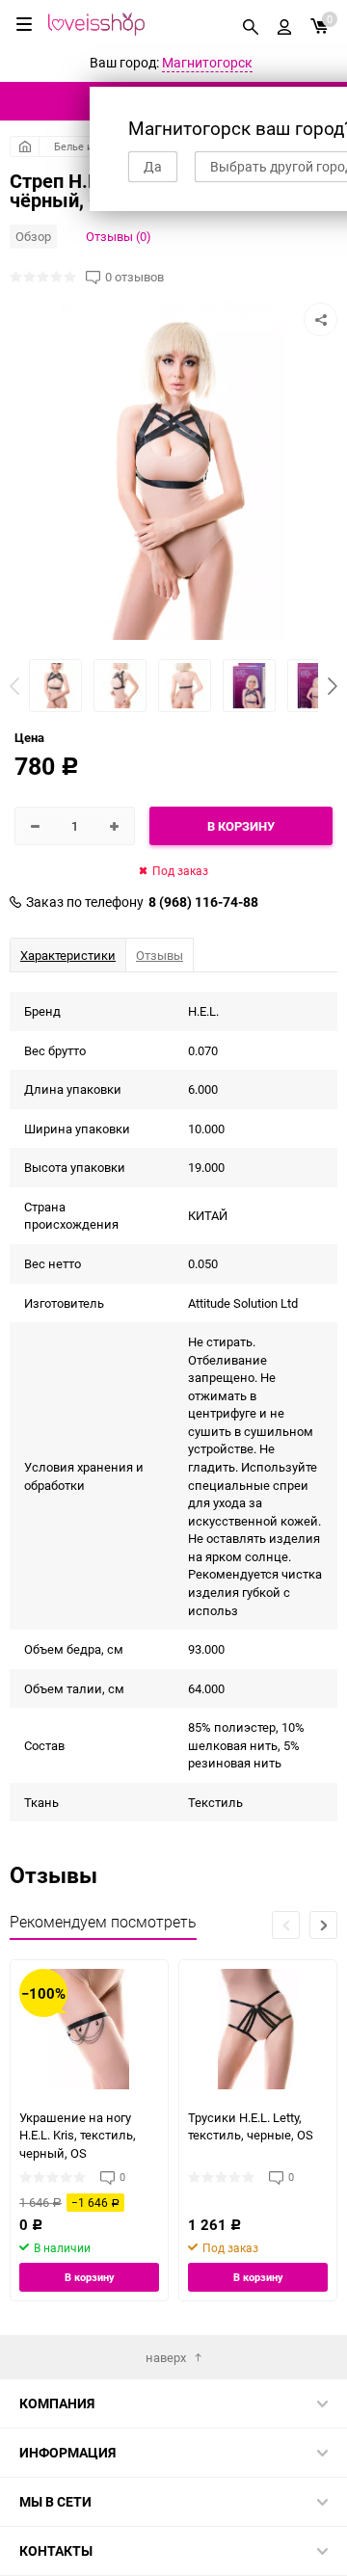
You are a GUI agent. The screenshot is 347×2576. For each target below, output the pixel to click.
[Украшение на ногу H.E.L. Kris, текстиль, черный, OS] (89, 2029)
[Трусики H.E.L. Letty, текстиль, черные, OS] (258, 2029)
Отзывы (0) (119, 236)
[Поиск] (251, 24)
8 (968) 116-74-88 (203, 902)
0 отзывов (134, 277)
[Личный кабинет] (284, 24)
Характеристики (68, 955)
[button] (333, 686)
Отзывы (160, 955)
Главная (25, 146)
